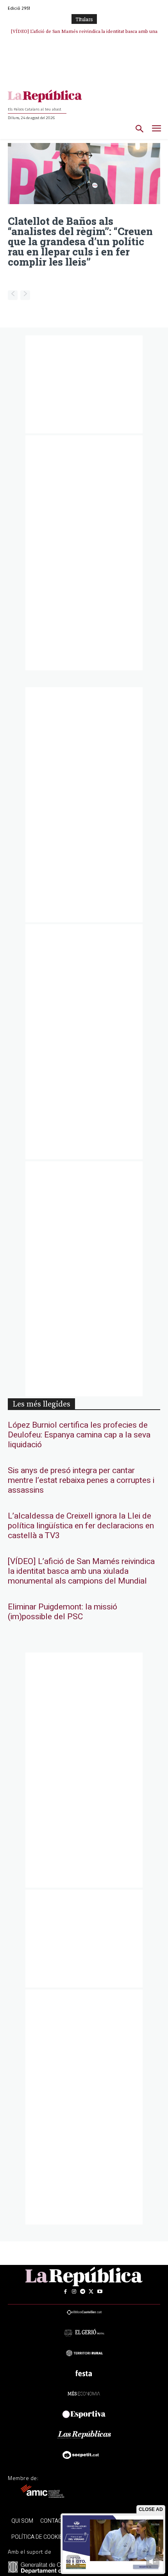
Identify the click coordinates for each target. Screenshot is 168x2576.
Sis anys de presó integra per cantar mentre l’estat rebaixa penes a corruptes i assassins (81, 1480)
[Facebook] (65, 2292)
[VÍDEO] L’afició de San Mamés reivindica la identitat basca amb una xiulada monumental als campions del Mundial (81, 1571)
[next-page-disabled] (25, 295)
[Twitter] (91, 2292)
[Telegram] (82, 2292)
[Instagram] (74, 2292)
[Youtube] (100, 2292)
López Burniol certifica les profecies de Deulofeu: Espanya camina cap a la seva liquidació (79, 1435)
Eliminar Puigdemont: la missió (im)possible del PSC (63, 1612)
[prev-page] (13, 295)
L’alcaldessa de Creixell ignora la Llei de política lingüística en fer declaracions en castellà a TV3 (81, 1526)
